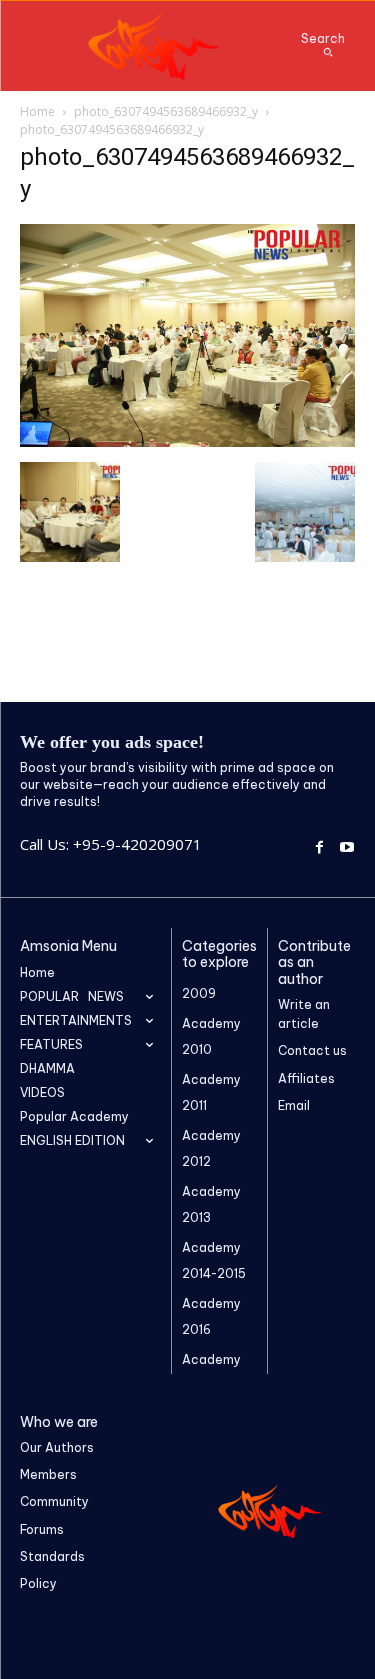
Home (37, 111)
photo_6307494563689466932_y (166, 111)
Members (48, 1474)
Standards (52, 1556)
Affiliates (306, 1078)
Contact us (312, 1050)
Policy (38, 1583)
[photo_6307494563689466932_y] (187, 441)
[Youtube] (346, 844)
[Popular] (155, 46)
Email (294, 1105)
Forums (42, 1529)
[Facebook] (319, 844)
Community (54, 1501)
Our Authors (57, 1447)
